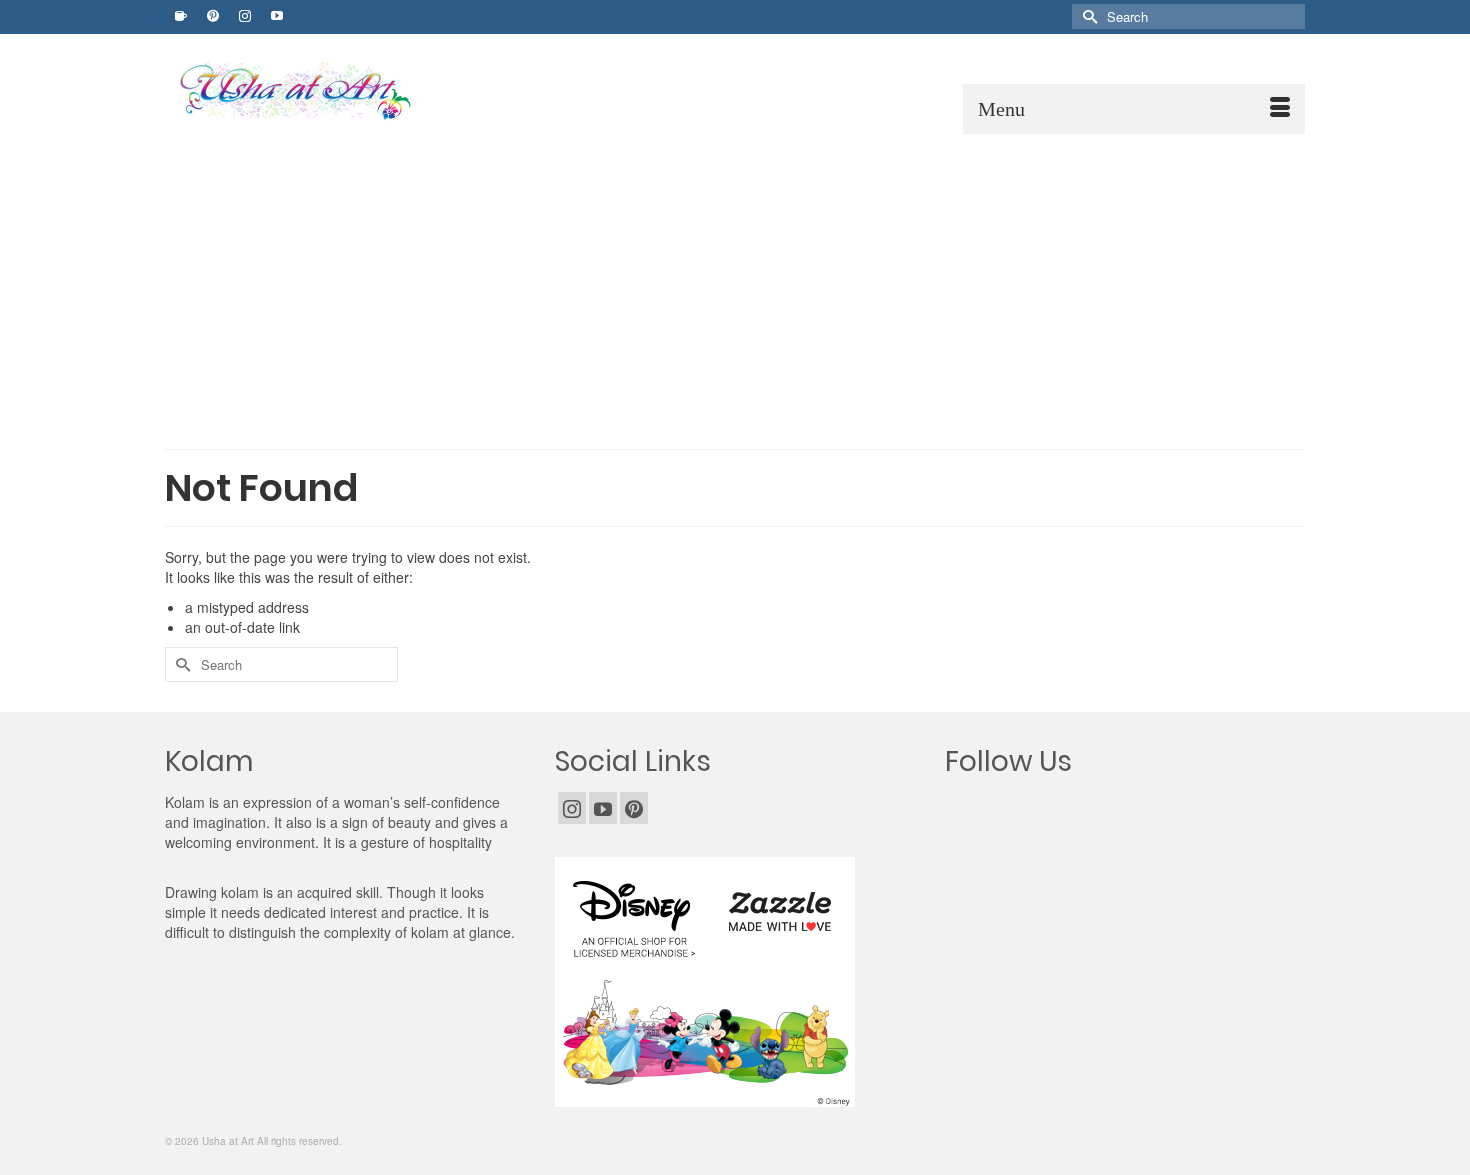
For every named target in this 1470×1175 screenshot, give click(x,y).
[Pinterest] (634, 808)
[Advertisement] (735, 284)
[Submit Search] (1087, 16)
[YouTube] (603, 808)
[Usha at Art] (350, 91)
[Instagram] (572, 808)
